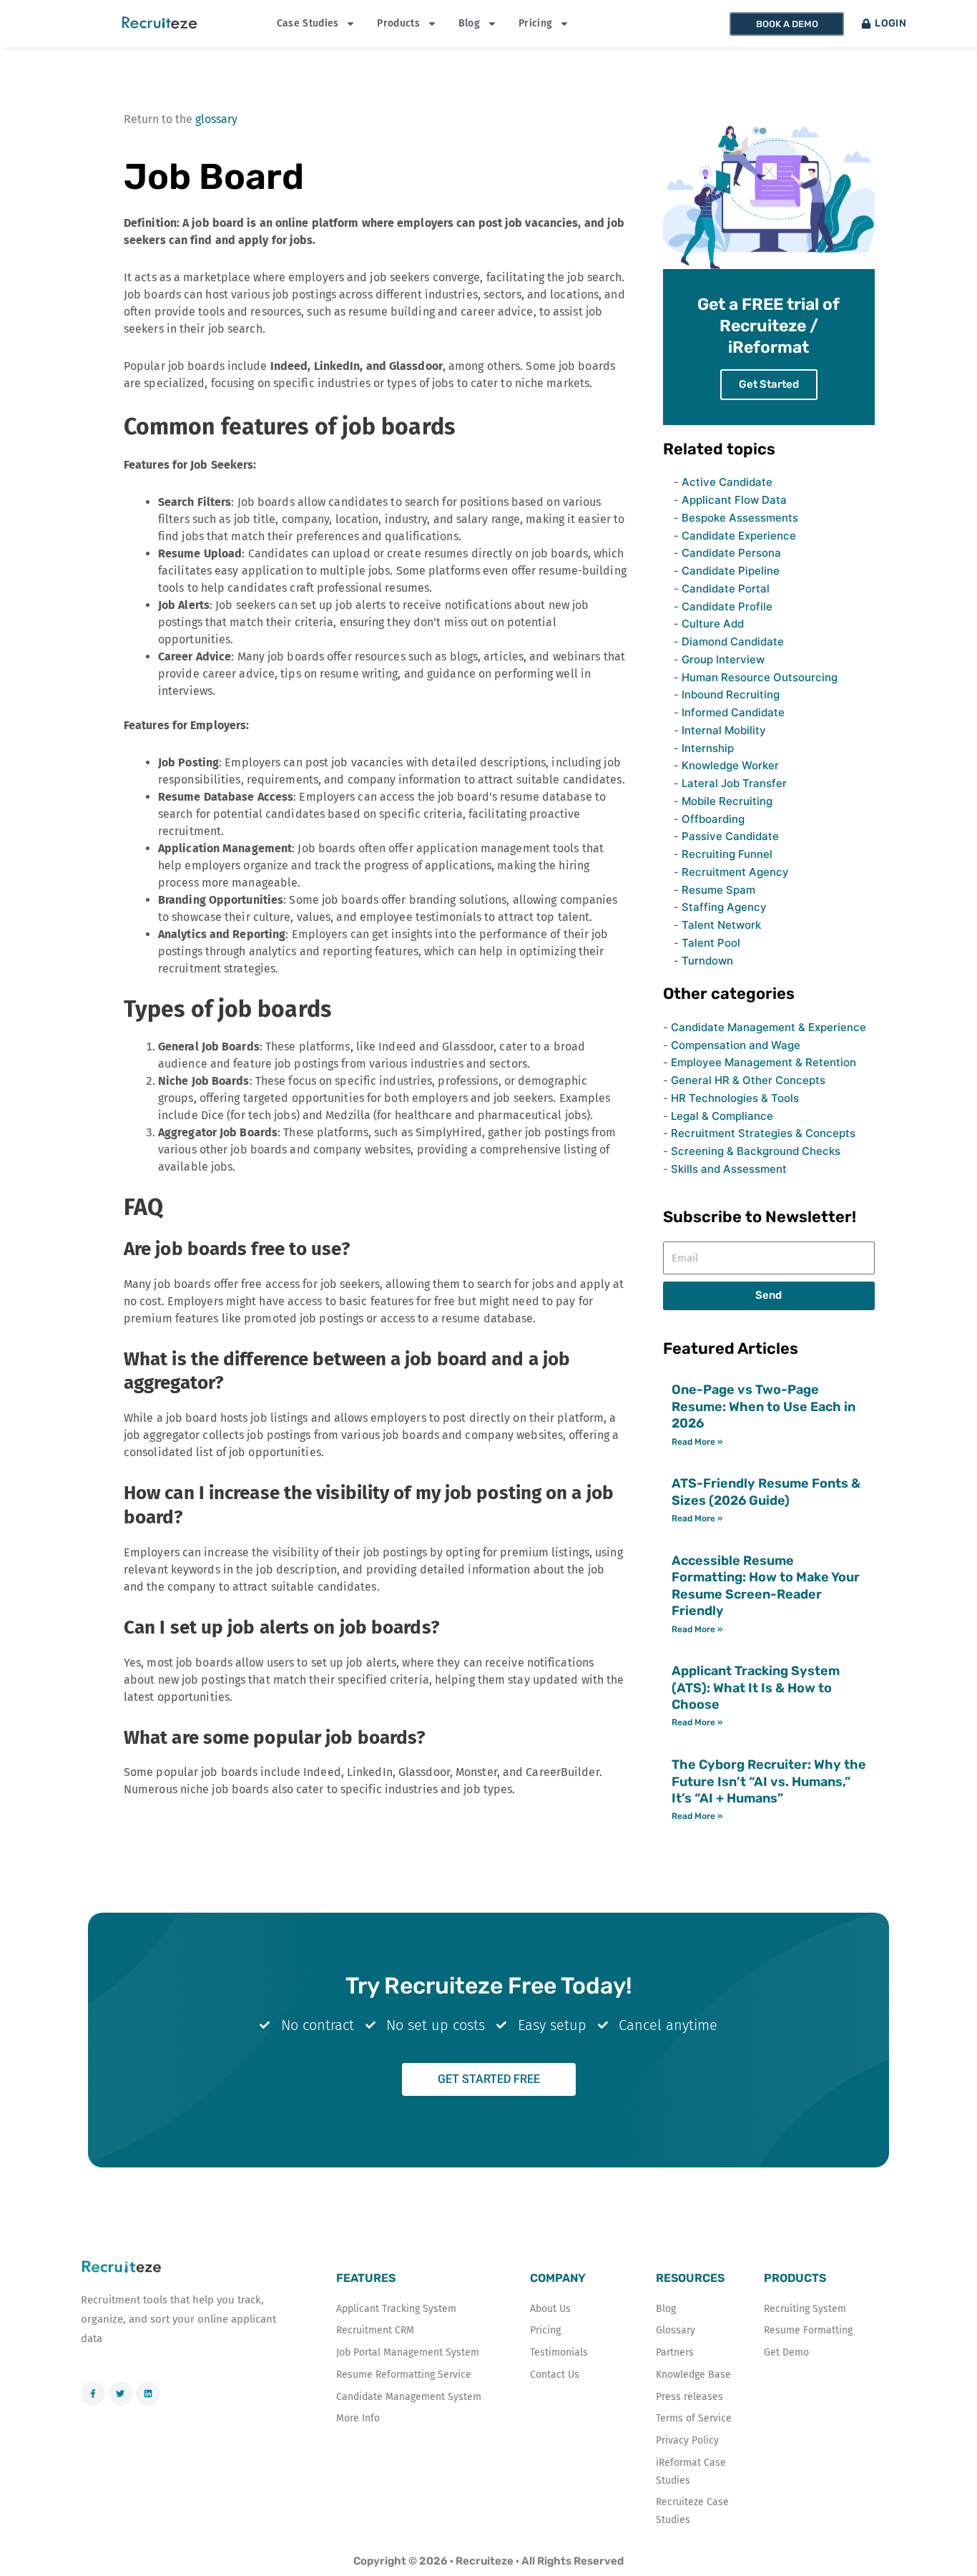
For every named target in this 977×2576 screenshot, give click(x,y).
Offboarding (713, 819)
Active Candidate (727, 482)
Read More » (697, 1442)
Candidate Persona (731, 553)
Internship (708, 748)
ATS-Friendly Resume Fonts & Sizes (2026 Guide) (766, 1492)
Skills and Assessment (729, 1169)
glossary (216, 119)
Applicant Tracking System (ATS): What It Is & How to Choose (756, 1688)
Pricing (535, 23)
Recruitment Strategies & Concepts (763, 1133)
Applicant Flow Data (734, 500)
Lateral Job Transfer (734, 783)
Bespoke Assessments (740, 518)
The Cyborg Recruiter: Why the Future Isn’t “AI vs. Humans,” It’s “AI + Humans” (769, 1781)
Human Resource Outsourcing (760, 677)
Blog (469, 23)
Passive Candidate (730, 836)
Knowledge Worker (730, 765)
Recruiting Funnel (727, 854)
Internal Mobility (724, 730)
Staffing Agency (724, 907)
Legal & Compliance (722, 1116)
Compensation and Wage (736, 1045)
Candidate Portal (726, 589)
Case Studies (308, 23)
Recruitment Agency (735, 872)
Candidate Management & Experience (769, 1027)
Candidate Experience (739, 536)
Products (398, 23)
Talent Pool (711, 943)
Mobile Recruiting (727, 801)
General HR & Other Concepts (748, 1080)
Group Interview (723, 659)
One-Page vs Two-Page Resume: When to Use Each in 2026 (764, 1406)
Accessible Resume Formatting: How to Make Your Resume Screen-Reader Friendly (766, 1586)
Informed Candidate (733, 712)
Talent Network (721, 925)
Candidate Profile (727, 606)
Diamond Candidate (733, 641)
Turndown (707, 961)
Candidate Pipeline (731, 571)
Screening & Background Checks (756, 1151)
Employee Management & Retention (764, 1062)
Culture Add (713, 624)
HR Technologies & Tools (735, 1098)
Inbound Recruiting (731, 694)
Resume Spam (718, 890)
